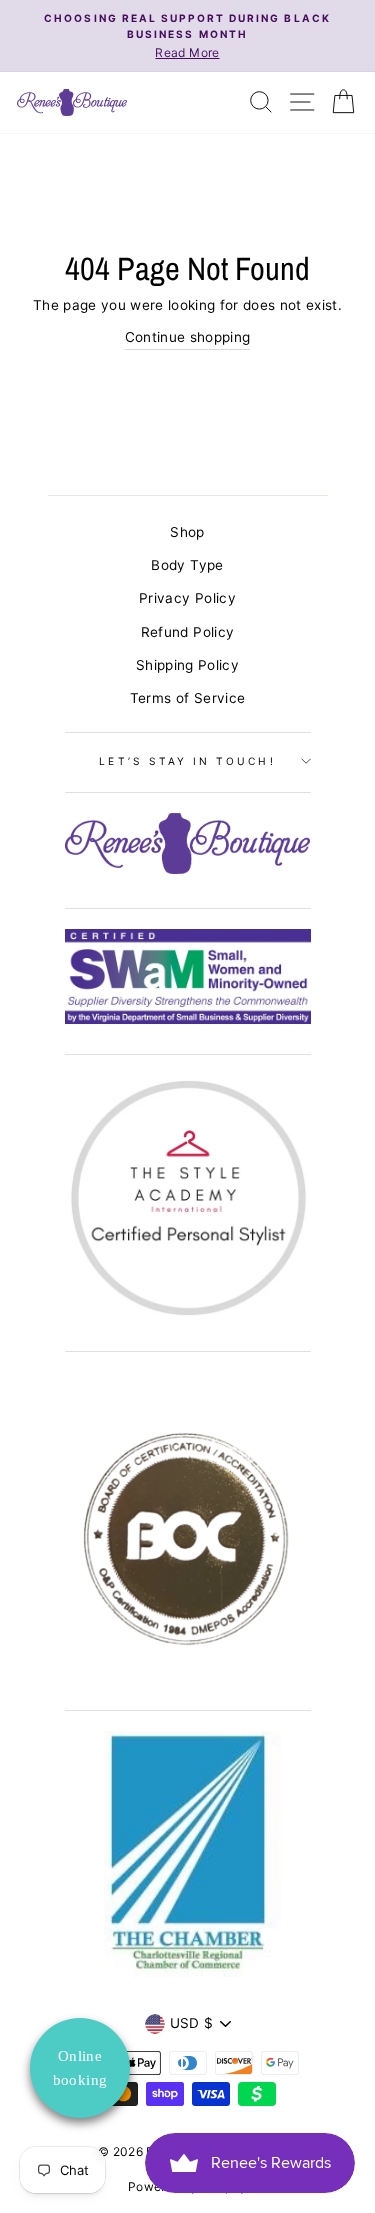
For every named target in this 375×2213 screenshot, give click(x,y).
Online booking (80, 2068)
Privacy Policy (187, 598)
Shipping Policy (187, 665)
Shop (187, 532)
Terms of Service (187, 698)
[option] (187, 36)
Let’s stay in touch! (187, 761)
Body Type (187, 565)
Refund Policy (187, 632)
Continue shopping (188, 337)
